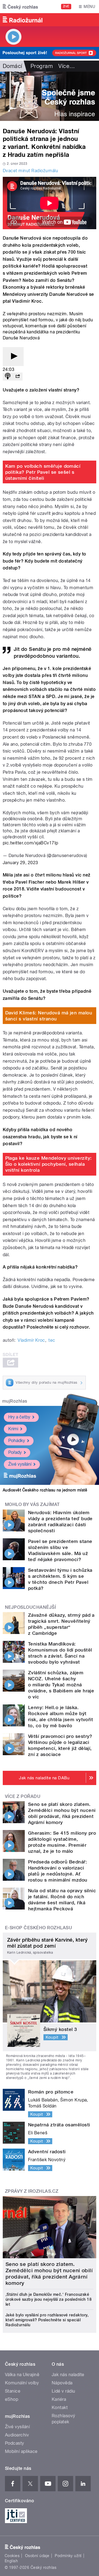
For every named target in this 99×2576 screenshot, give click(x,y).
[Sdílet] (18, 377)
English (11, 2561)
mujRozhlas (15, 1401)
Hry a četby (19, 1417)
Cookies (12, 2556)
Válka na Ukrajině (22, 2375)
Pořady (15, 1452)
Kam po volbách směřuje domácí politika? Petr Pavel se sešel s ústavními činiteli (43, 472)
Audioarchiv (17, 2435)
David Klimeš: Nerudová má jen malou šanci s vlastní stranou (49, 1016)
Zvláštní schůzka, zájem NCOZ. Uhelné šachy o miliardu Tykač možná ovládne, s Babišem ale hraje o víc (61, 1685)
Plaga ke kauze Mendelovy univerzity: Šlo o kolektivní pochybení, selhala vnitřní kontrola (49, 1164)
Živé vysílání (20, 1464)
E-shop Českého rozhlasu (38, 1928)
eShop (12, 2399)
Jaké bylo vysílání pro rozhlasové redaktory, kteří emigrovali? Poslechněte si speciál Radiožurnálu (47, 2320)
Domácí (13, 66)
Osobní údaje (37, 2556)
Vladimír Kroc (31, 1340)
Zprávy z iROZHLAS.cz (32, 2191)
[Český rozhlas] (20, 7)
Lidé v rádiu (64, 2391)
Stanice (13, 2391)
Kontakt (60, 2408)
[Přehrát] (13, 357)
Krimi (13, 1429)
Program (42, 66)
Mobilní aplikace (21, 2451)
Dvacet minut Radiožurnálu (30, 171)
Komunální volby (22, 2383)
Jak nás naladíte (68, 2375)
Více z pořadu (23, 1796)
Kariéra (59, 2399)
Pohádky (17, 1441)
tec (52, 1340)
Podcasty (15, 2443)
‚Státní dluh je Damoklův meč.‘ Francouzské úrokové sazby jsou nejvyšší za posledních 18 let (49, 2299)
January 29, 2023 (20, 863)
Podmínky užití (68, 2556)
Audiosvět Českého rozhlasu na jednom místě (45, 1490)
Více (67, 66)
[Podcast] (8, 377)
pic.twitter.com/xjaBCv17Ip (30, 843)
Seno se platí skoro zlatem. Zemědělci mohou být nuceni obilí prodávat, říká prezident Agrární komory (49, 2274)
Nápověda (62, 2383)
